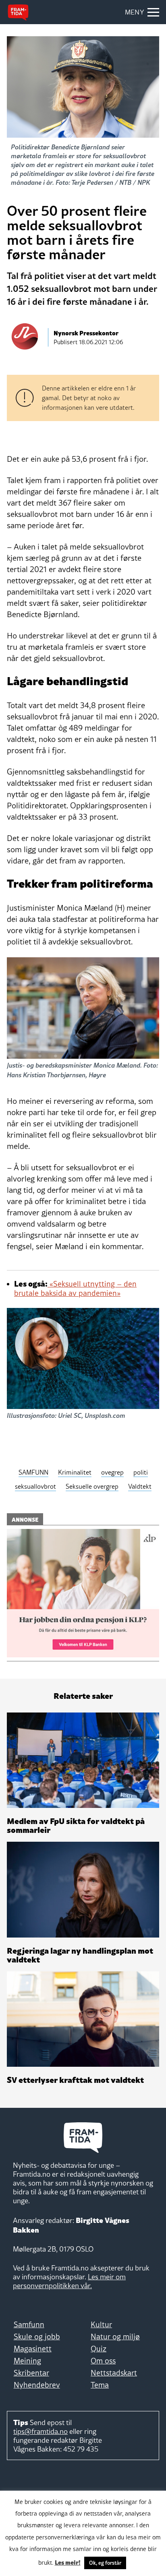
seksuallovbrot (35, 1486)
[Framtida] (18, 12)
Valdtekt (140, 1486)
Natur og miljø (115, 2336)
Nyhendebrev (37, 2385)
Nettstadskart (114, 2373)
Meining (27, 2361)
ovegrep (112, 1472)
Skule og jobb (37, 2336)
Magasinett (33, 2349)
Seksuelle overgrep (92, 1486)
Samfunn (29, 2324)
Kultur (101, 2324)
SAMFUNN (33, 1472)
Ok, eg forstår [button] (105, 2563)
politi (141, 1472)
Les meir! (68, 2562)
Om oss (103, 2361)
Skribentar (31, 2373)
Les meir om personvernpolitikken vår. (69, 2281)
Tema (100, 2385)
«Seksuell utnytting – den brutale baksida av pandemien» (75, 1288)
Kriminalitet (75, 1472)
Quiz (99, 2349)
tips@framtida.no (40, 2431)
